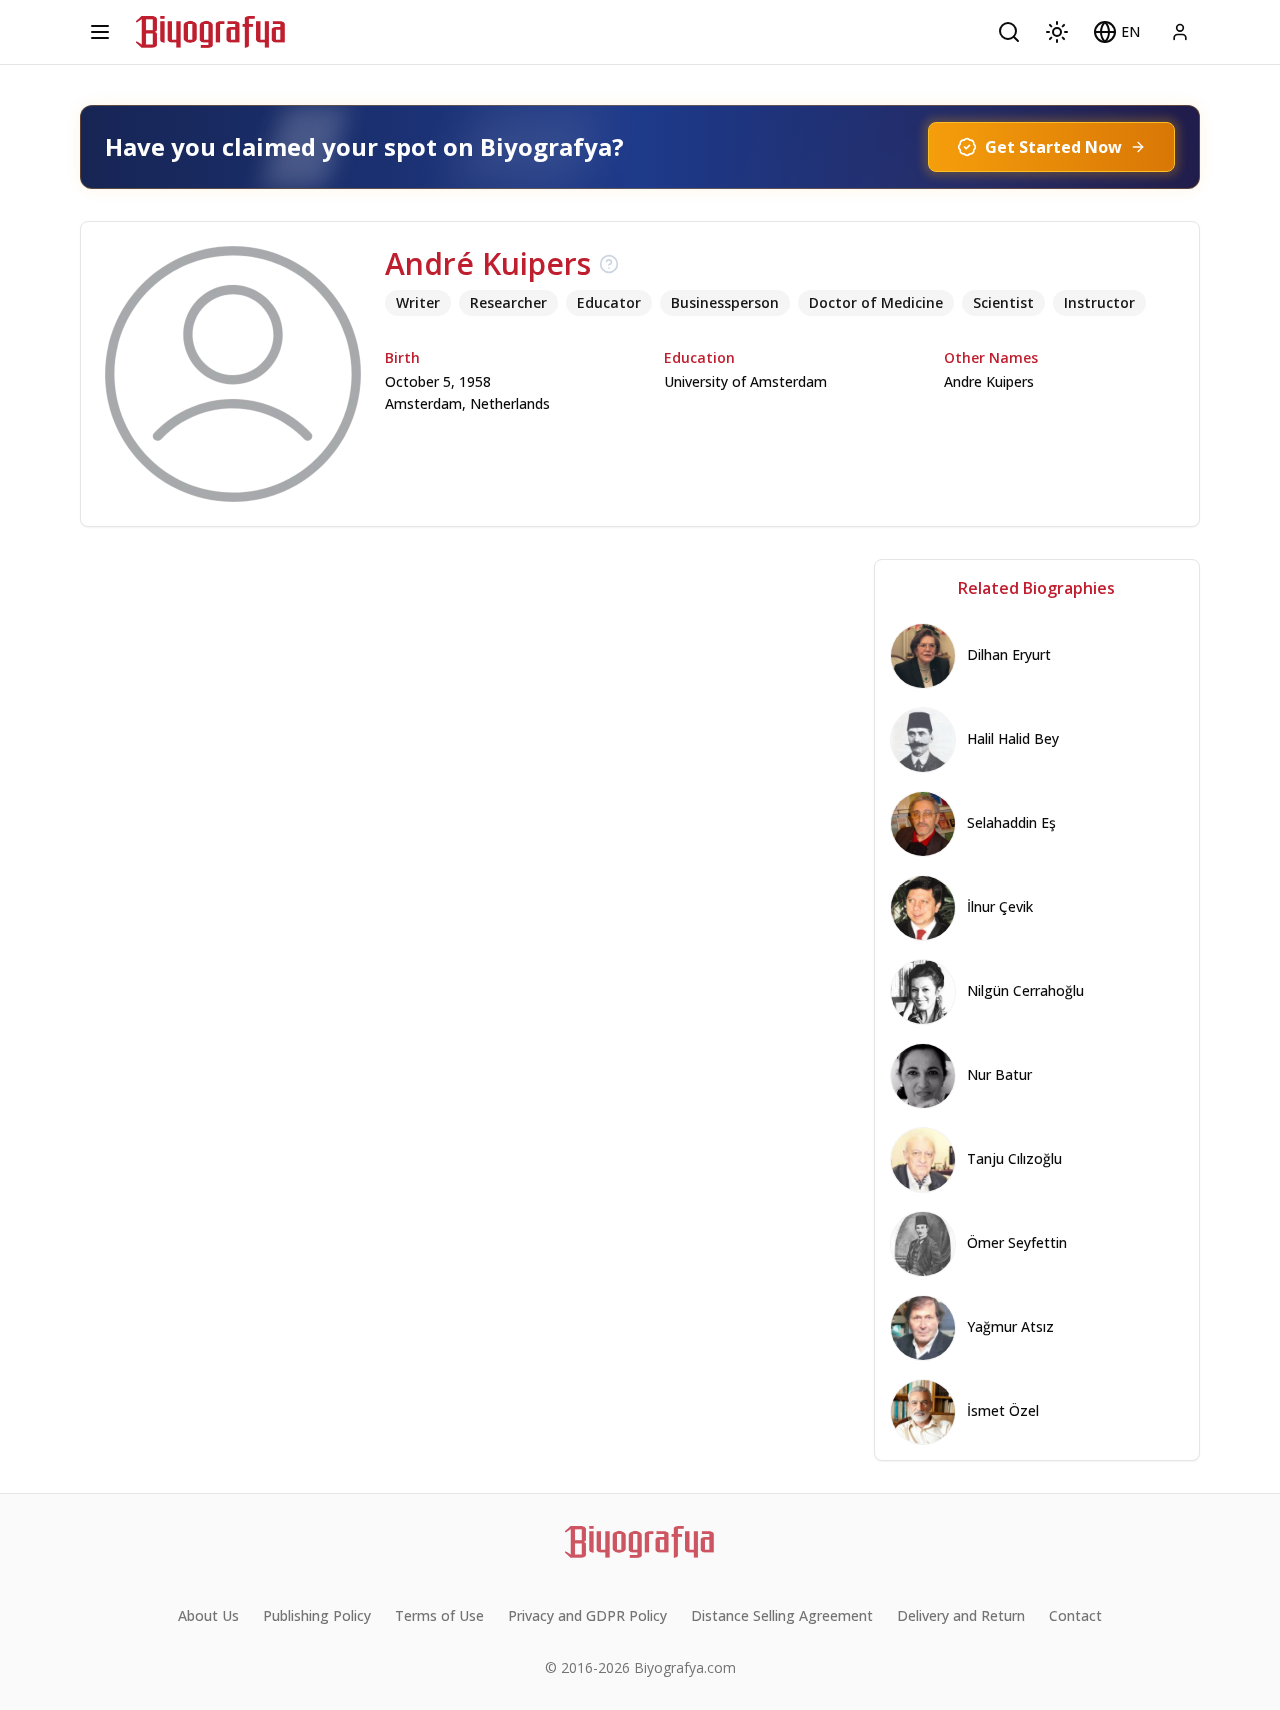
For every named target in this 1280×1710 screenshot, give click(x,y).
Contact (1075, 1615)
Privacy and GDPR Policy (587, 1615)
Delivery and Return (961, 1615)
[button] (1116, 32)
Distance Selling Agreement (782, 1615)
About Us (208, 1615)
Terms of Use (439, 1615)
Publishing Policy (317, 1615)
